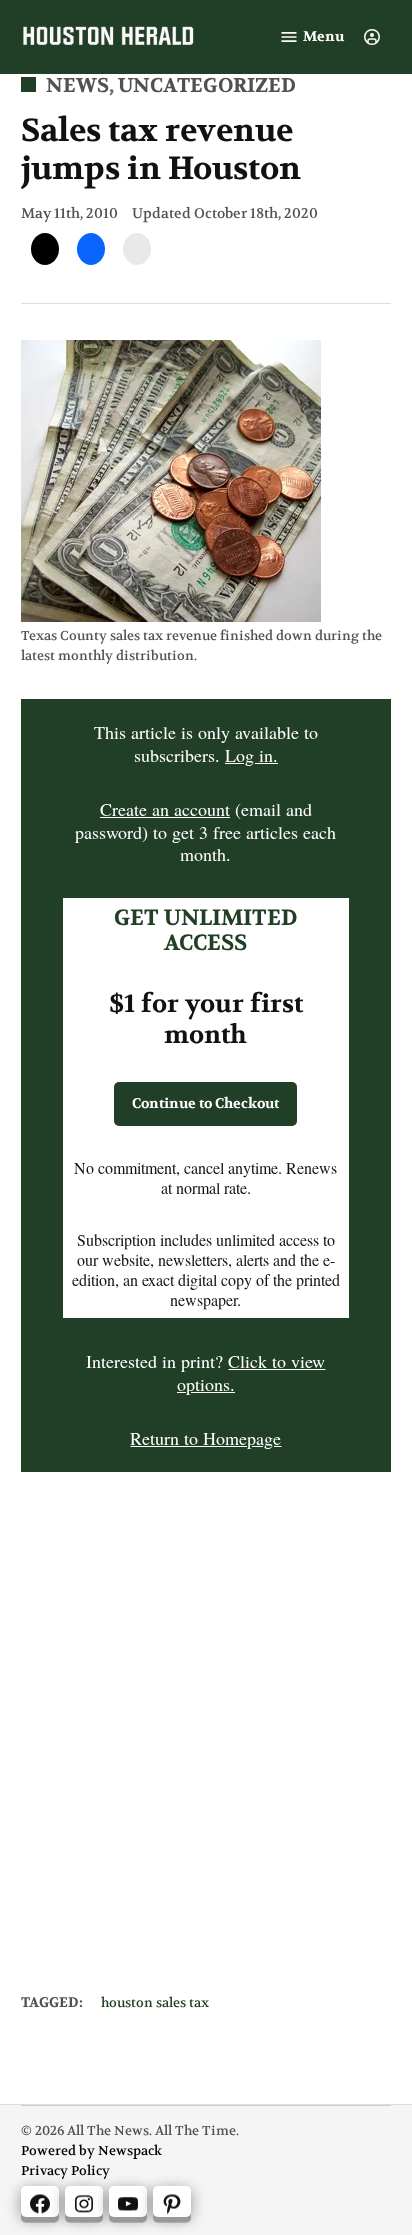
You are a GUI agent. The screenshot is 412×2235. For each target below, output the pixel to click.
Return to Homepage (205, 1438)
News (77, 85)
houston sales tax (155, 2003)
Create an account (165, 809)
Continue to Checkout (205, 1103)
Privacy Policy (65, 2171)
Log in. (251, 755)
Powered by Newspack (91, 2151)
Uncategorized (207, 85)
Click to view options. (251, 1372)
